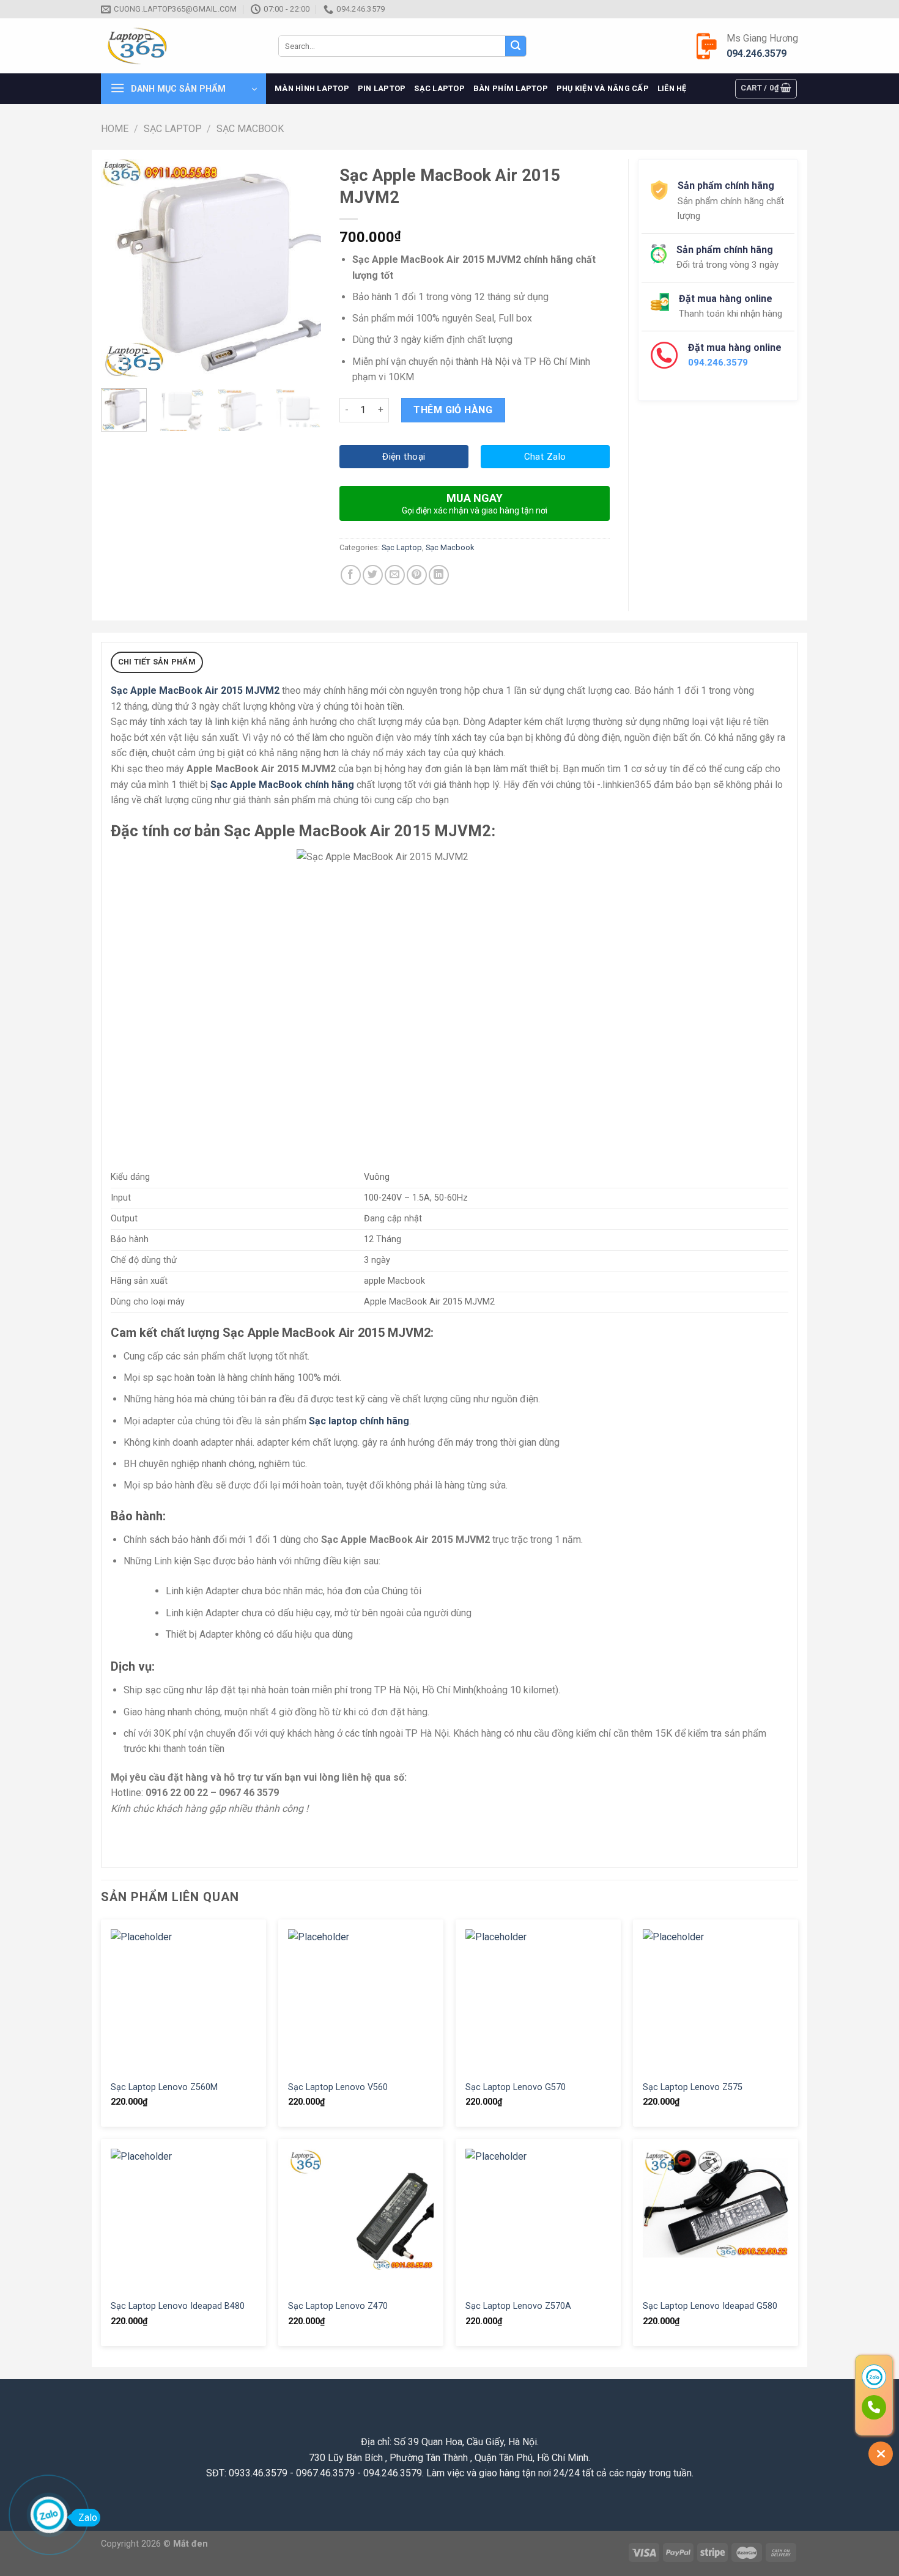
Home (115, 129)
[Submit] (516, 46)
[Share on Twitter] (373, 575)
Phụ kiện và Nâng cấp (603, 88)
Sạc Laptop (439, 88)
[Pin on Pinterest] (417, 575)
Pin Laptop (382, 88)
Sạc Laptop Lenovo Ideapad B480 (178, 2306)
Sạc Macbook (250, 129)
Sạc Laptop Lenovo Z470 (338, 2306)
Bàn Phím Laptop (511, 88)
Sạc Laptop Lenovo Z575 (693, 2087)
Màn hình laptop (312, 88)
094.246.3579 (757, 53)
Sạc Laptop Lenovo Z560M (164, 2087)
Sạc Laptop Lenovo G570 (516, 2087)
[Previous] (120, 269)
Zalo (88, 2518)
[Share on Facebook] (351, 575)
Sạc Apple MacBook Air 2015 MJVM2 (195, 690)
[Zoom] (117, 365)
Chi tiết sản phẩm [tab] (157, 662)
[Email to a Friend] (395, 575)
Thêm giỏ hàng (453, 410)
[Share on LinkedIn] (439, 575)
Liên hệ (672, 88)
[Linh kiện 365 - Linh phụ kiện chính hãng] (180, 46)
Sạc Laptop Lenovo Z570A (518, 2306)
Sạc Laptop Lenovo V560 (338, 2087)
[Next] (302, 269)
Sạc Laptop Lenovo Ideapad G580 (710, 2306)
